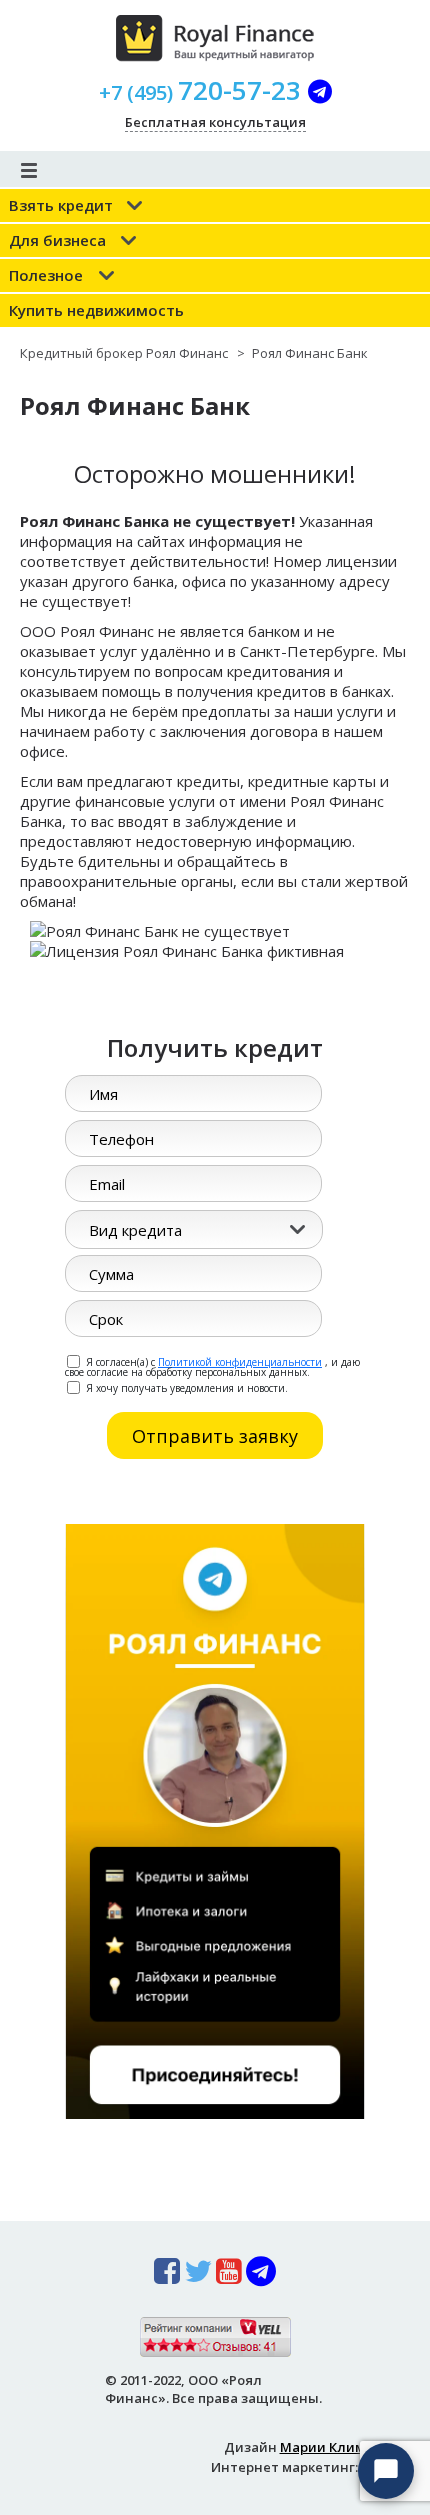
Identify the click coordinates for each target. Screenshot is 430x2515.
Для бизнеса (57, 240)
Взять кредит (61, 205)
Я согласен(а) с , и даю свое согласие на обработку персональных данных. (212, 1366)
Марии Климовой (339, 2447)
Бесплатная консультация (215, 122)
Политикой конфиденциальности (240, 1362)
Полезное (46, 275)
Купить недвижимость (96, 310)
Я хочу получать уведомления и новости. (185, 1387)
